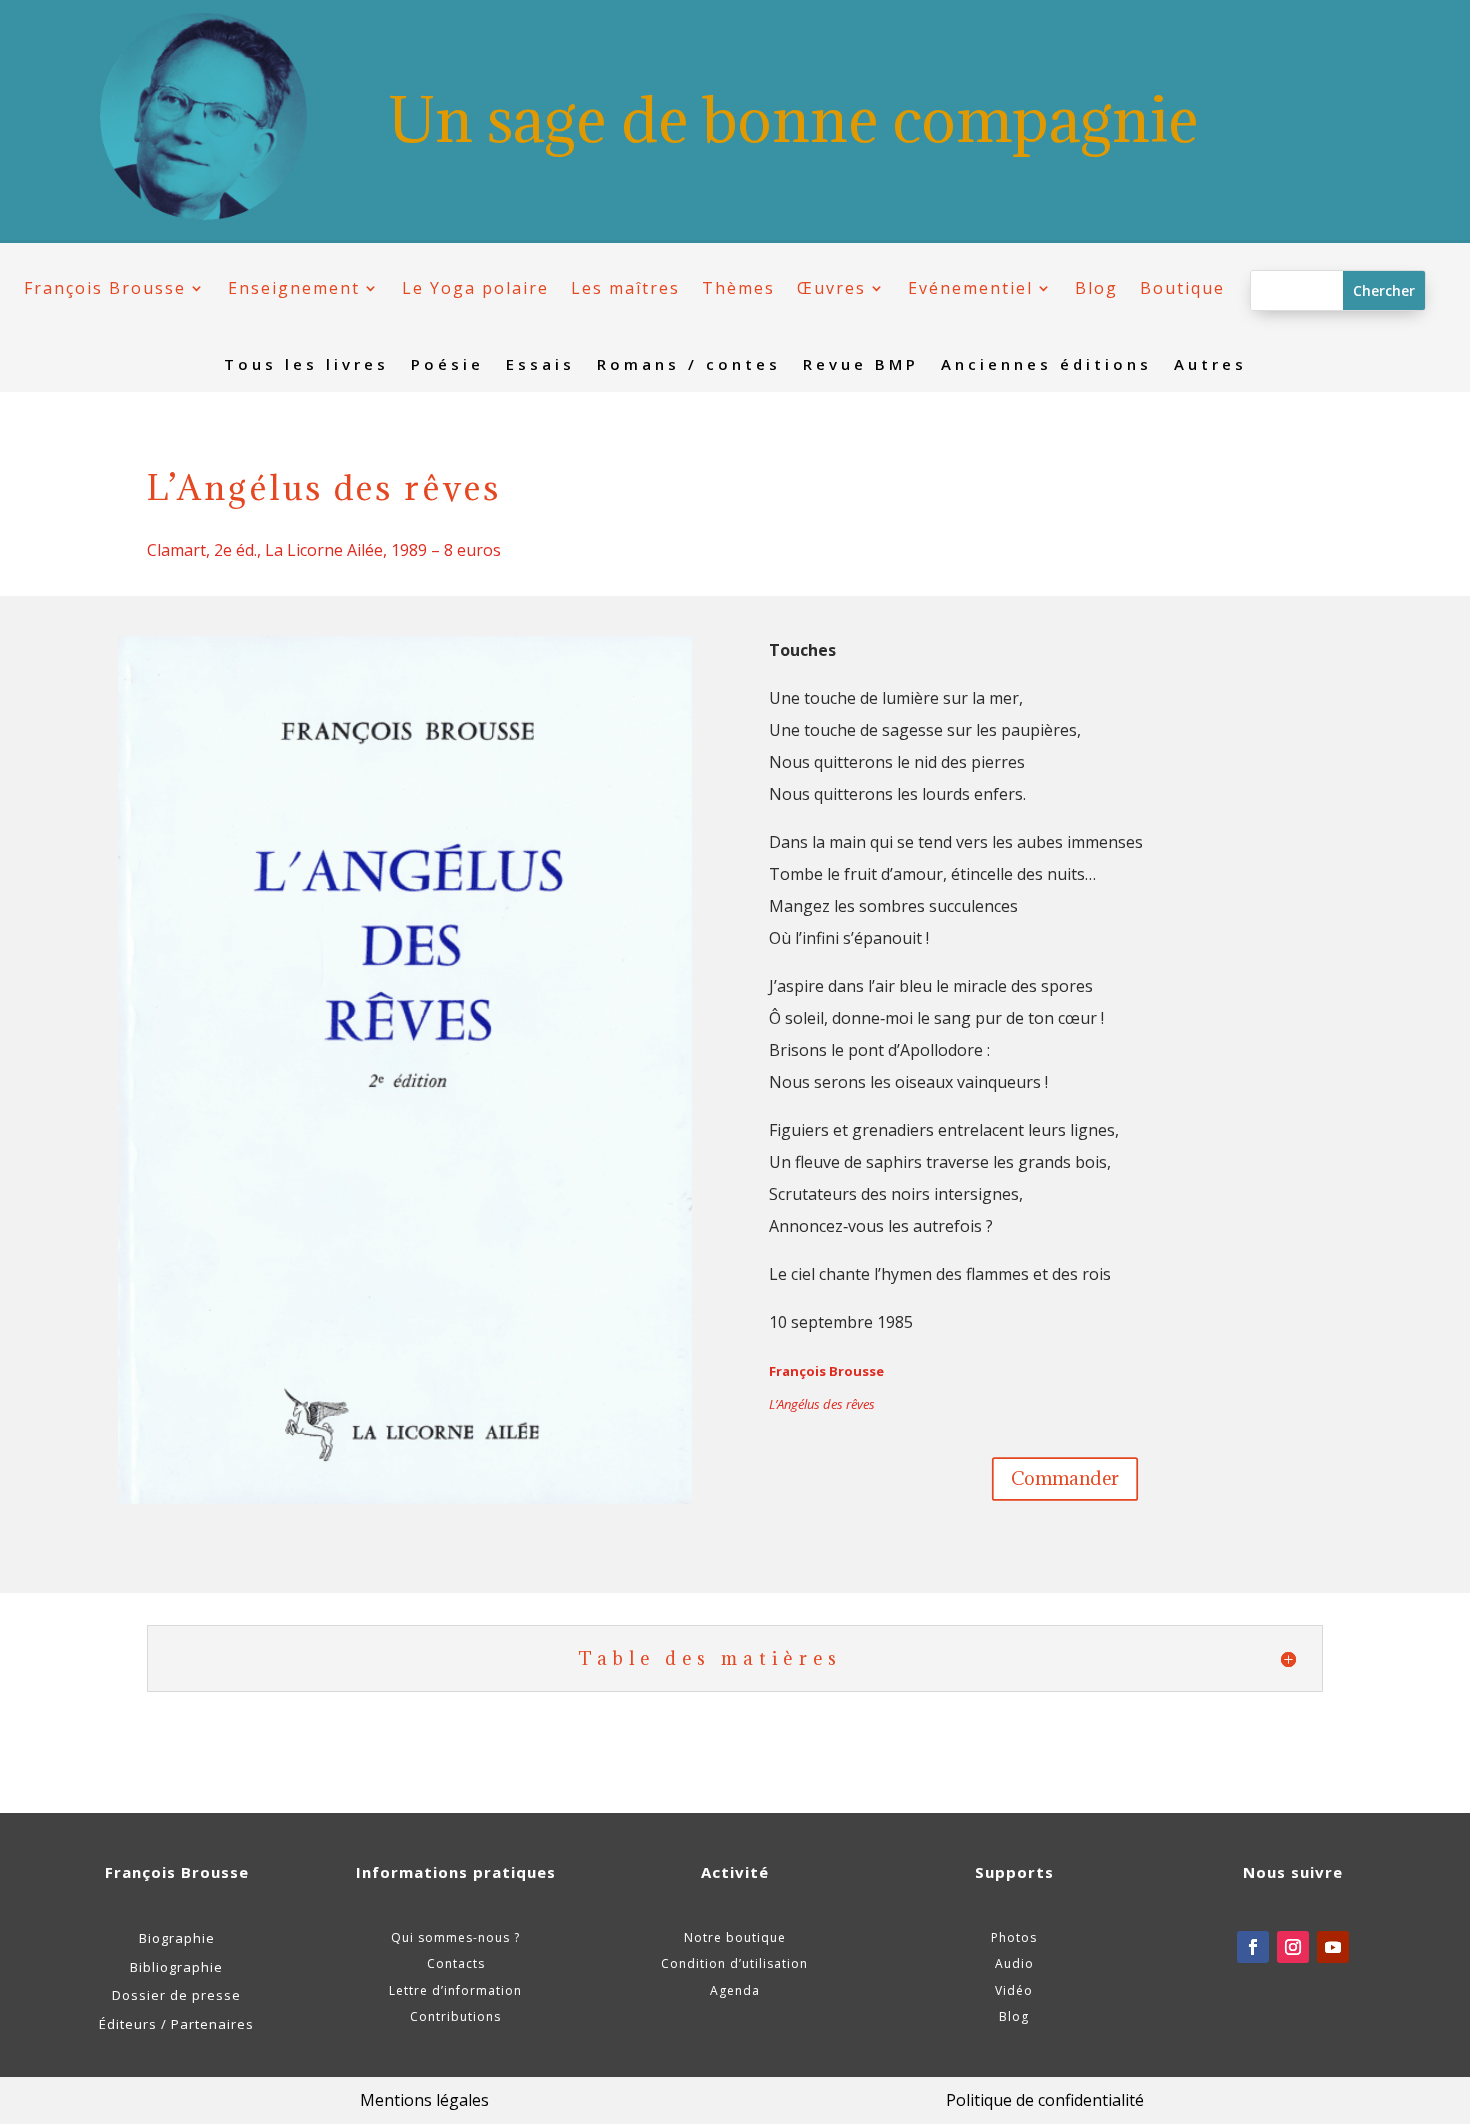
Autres (1210, 365)
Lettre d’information (455, 1990)
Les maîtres (625, 288)
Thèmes (738, 288)
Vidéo (1014, 1990)
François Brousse (105, 288)
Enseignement (294, 288)
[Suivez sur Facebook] (1253, 1947)
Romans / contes (689, 365)
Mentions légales (424, 2100)
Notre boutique (735, 1937)
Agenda (735, 1990)
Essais (540, 365)
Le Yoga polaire (475, 288)
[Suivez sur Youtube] (1333, 1947)
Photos (1014, 1937)
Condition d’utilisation (734, 1963)
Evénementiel (970, 288)
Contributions (455, 2016)
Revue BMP (861, 365)
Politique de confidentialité (1045, 2100)
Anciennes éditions (1046, 365)
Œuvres (831, 288)
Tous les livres (306, 365)
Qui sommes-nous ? (455, 1937)
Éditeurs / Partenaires (176, 2024)
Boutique (1182, 288)
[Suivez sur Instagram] (1293, 1947)
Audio (1014, 1963)
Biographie (177, 1938)
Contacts (456, 1963)
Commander (1065, 1478)
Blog (1096, 288)
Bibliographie (176, 1967)
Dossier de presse (176, 1995)
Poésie (447, 365)
